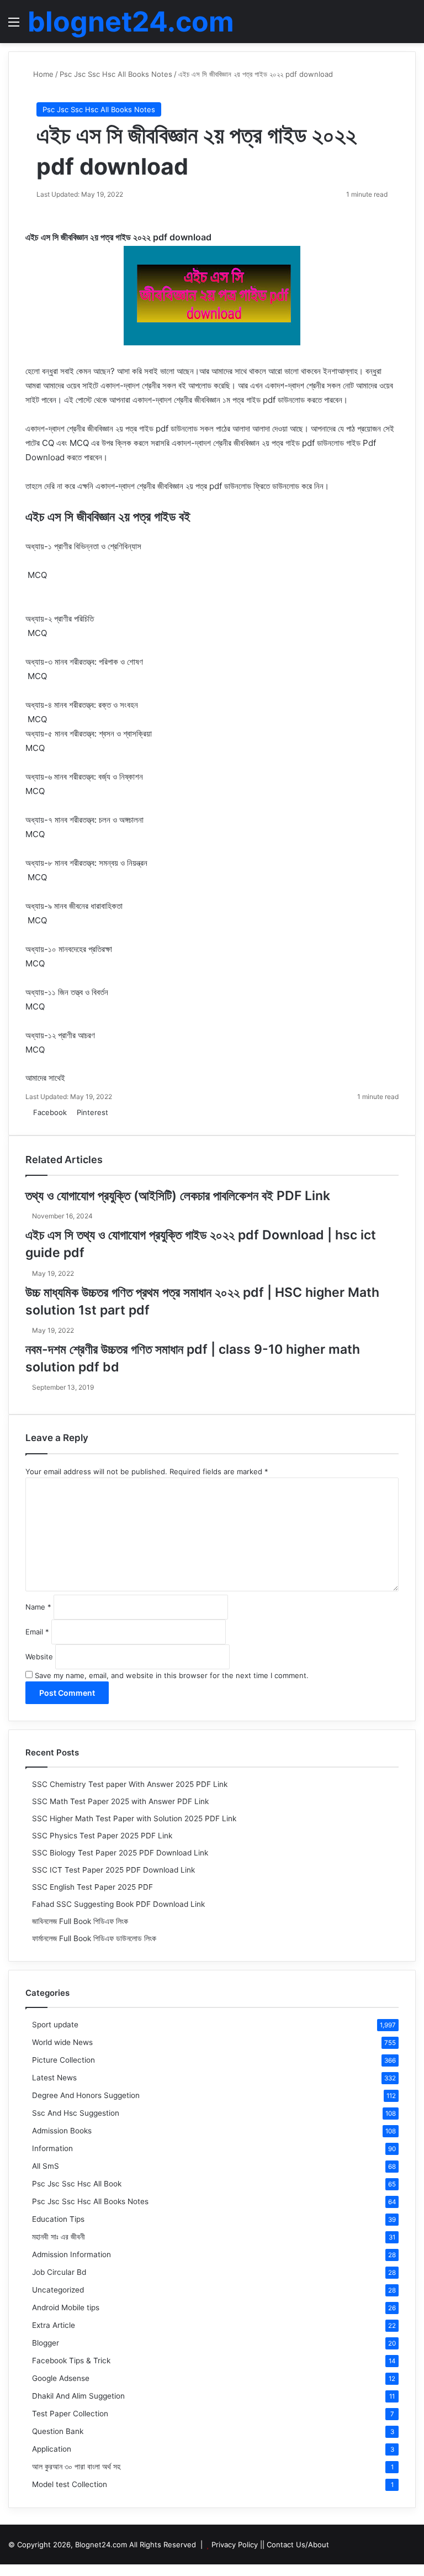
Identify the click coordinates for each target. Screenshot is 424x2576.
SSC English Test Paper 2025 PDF (92, 1887)
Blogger (46, 2343)
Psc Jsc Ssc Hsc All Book (77, 2184)
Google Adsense (61, 2378)
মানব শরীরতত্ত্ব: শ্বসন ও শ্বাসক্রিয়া (103, 734)
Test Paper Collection (70, 2414)
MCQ (37, 575)
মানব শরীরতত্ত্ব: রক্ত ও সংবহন (97, 705)
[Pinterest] (12, 2570)
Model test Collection (70, 2484)
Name (38, 1607)
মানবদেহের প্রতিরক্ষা (85, 949)
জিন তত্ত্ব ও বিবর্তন (83, 992)
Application (52, 2449)
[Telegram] (136, 1112)
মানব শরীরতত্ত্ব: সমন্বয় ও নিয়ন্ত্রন (101, 863)
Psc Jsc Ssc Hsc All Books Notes (116, 74)
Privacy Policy (235, 2545)
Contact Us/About (298, 2545)
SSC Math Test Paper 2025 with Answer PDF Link (120, 1801)
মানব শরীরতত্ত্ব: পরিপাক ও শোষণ (99, 662)
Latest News (54, 2078)
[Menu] (14, 26)
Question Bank (58, 2431)
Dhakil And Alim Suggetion (78, 2396)
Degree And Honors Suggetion (86, 2095)
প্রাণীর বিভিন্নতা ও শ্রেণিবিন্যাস (98, 546)
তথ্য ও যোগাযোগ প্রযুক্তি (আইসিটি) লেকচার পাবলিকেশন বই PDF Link (178, 1196)
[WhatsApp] (130, 1112)
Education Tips (58, 2219)
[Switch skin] (391, 26)
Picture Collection (63, 2060)
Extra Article (54, 2325)
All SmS (46, 2166)
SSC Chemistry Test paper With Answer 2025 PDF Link (130, 1784)
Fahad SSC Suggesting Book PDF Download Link (118, 1904)
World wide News (62, 2042)
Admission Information (71, 2254)
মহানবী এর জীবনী (59, 2237)
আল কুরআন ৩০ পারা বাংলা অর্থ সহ (76, 2467)
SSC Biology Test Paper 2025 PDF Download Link (120, 1853)
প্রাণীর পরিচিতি (74, 619)
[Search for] (410, 26)
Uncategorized (58, 2290)
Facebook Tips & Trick (71, 2361)
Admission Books (62, 2131)
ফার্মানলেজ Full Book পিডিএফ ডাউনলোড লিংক (94, 1938)
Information (52, 2148)
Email (37, 1632)
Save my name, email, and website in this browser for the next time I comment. (172, 1675)
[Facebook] (4, 2570)
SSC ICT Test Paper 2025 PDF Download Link (113, 1870)
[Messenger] (114, 1112)
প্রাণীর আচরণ (76, 1035)
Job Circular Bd (59, 2272)
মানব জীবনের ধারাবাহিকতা (88, 906)
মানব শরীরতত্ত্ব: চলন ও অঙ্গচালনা (99, 820)
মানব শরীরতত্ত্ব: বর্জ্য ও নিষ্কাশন (99, 777)
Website (39, 1657)
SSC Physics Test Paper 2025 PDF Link (102, 1836)
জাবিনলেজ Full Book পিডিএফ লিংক (80, 1921)
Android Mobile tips (66, 2307)
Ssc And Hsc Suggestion (76, 2113)
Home (42, 74)
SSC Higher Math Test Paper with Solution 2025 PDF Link (134, 1818)
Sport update (55, 2025)
